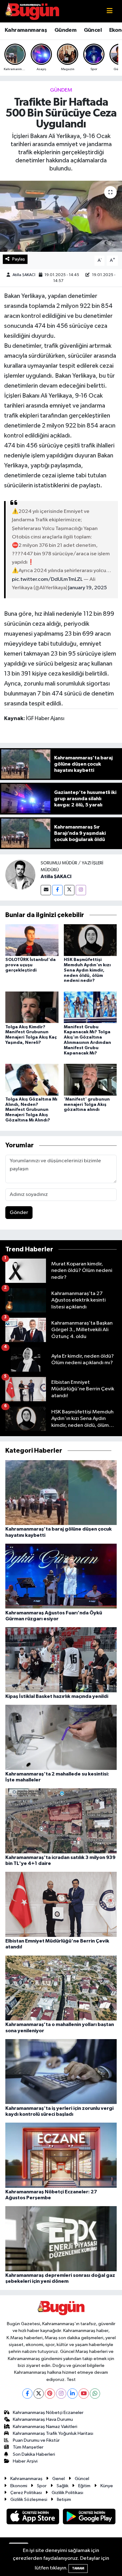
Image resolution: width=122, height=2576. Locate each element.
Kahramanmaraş (26, 30)
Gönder (19, 1213)
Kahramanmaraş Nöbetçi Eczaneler (48, 2413)
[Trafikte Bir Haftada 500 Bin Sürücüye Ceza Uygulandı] (61, 216)
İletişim (64, 2500)
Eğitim (84, 2486)
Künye (107, 2486)
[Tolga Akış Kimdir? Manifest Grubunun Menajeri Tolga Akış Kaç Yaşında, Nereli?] (32, 1007)
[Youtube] (84, 2394)
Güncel (93, 30)
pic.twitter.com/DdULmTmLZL (47, 579)
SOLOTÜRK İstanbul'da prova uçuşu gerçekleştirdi (30, 965)
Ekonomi (19, 2486)
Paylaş (19, 259)
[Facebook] (57, 890)
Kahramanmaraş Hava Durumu (43, 2419)
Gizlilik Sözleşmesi (29, 2500)
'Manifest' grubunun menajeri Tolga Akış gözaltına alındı (87, 1105)
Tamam (78, 2568)
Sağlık (63, 2486)
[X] (39, 2394)
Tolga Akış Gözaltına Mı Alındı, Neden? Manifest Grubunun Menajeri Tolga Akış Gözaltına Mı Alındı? (31, 1110)
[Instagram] (81, 890)
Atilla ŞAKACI (24, 275)
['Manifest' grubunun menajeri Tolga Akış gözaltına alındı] (90, 1080)
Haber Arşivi (25, 2461)
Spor (42, 2486)
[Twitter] (69, 890)
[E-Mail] (46, 890)
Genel (58, 2479)
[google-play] (89, 2518)
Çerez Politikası (26, 2493)
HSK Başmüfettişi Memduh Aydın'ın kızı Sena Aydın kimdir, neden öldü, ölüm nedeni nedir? (87, 970)
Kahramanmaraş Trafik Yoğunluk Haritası (53, 2433)
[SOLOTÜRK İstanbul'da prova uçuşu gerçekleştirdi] (32, 940)
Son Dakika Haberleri (34, 2454)
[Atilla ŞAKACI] (20, 875)
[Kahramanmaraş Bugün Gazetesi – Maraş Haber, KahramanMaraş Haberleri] (32, 11)
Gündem (65, 30)
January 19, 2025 (88, 588)
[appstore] (33, 2518)
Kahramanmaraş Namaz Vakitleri (45, 2427)
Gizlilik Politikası (67, 2493)
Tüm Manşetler (28, 2447)
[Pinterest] (50, 2394)
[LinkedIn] (72, 2394)
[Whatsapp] (95, 2394)
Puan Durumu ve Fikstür (36, 2440)
